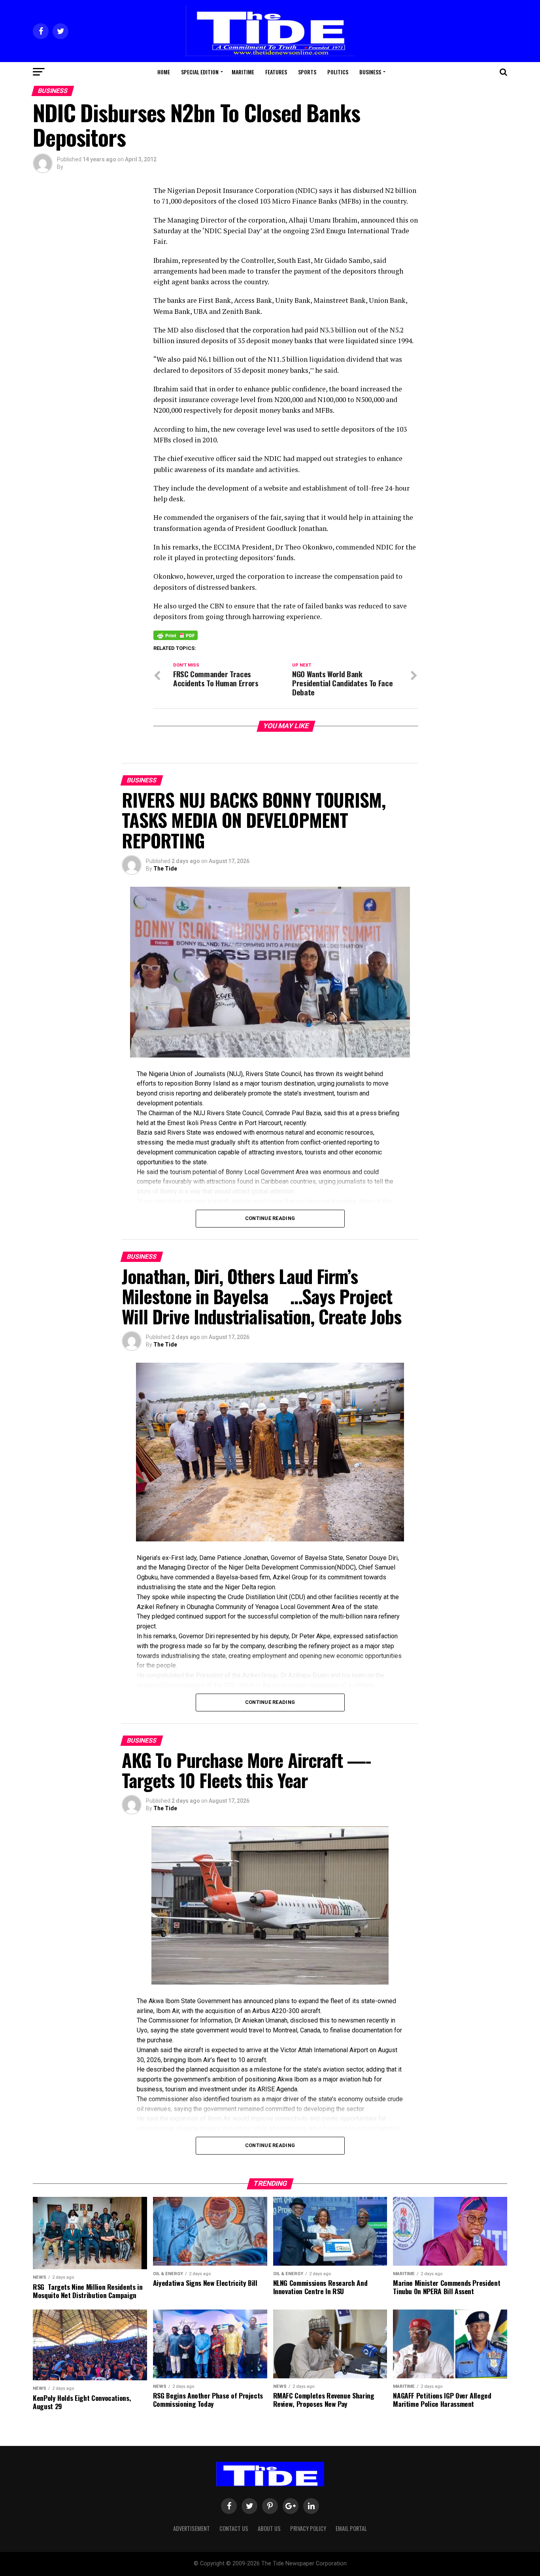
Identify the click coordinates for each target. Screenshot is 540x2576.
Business (370, 72)
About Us (269, 2528)
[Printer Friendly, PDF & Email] (176, 635)
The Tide (165, 869)
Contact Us (234, 2528)
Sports (307, 72)
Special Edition (200, 72)
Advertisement (192, 2528)
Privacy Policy (308, 2528)
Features (276, 72)
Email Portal (351, 2528)
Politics (338, 72)
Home (164, 72)
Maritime (243, 72)
